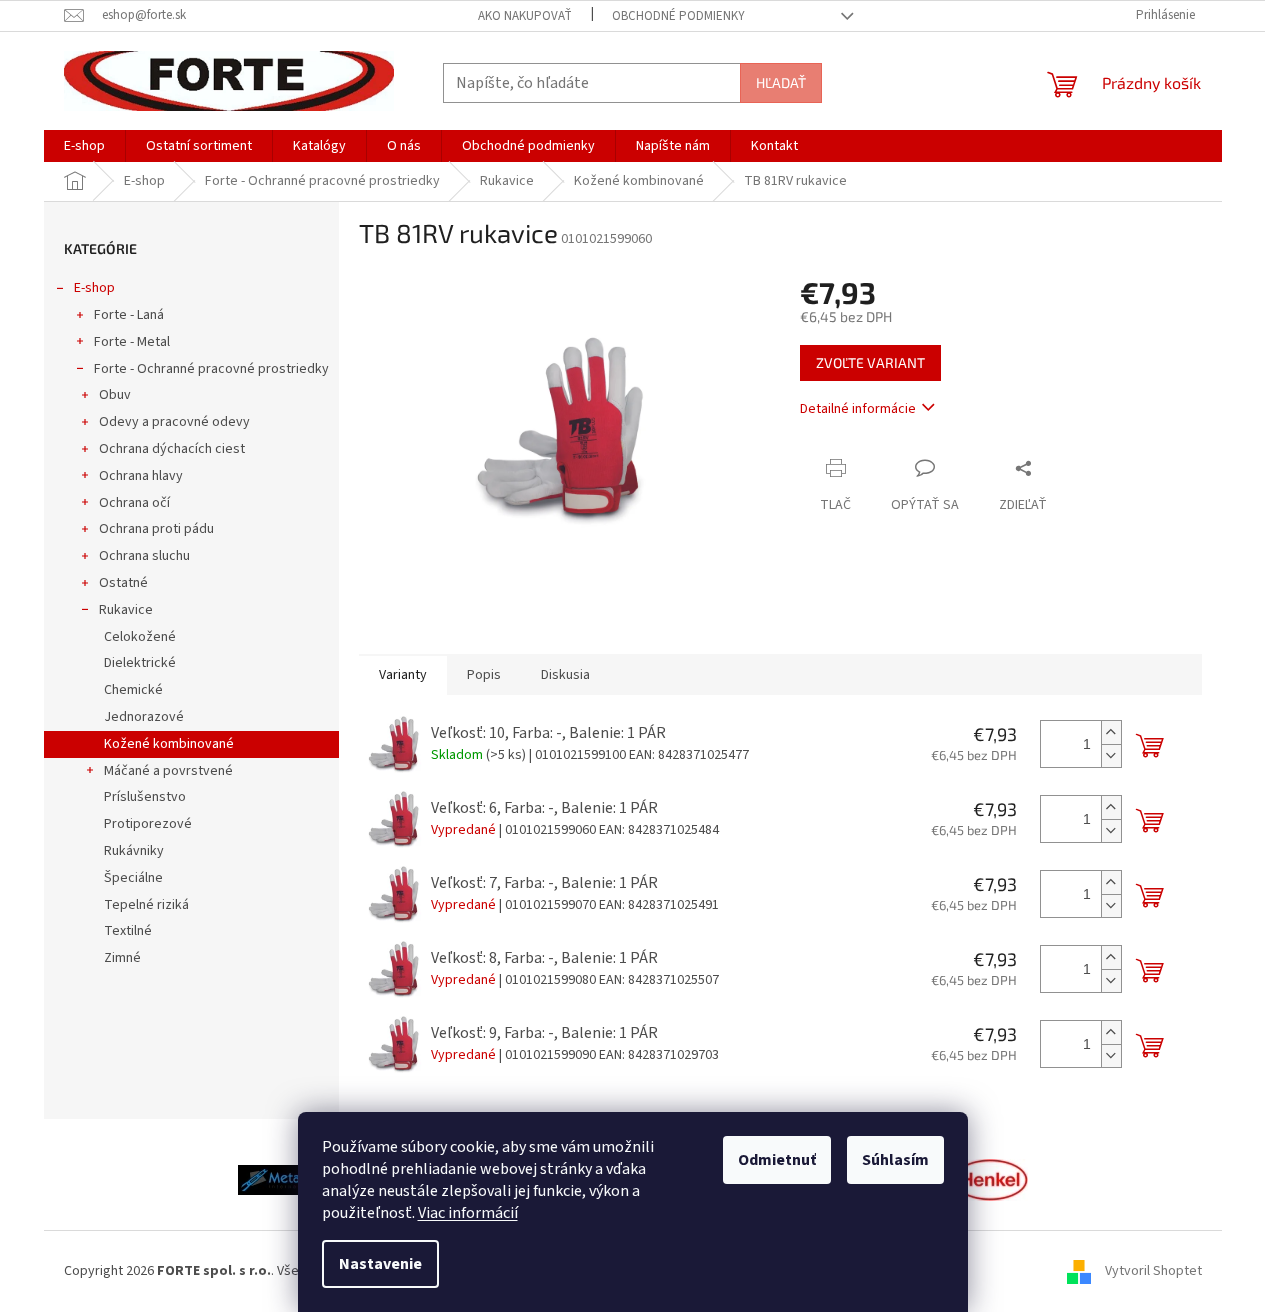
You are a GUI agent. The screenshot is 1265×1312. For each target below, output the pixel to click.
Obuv (115, 395)
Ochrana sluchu (144, 556)
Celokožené (140, 637)
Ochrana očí (134, 503)
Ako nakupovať (525, 16)
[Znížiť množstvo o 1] (1111, 755)
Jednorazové (144, 717)
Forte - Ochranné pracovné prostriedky (211, 369)
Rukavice (126, 610)
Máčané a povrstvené (168, 771)
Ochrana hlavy (141, 476)
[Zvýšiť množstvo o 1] (1111, 732)
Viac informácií (468, 1213)
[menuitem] (84, 146)
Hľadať (781, 82)
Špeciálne (133, 878)
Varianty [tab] (403, 675)
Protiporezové (148, 824)
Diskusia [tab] (565, 675)
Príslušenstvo (145, 797)
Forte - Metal (132, 342)
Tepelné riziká (146, 905)
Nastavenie (380, 1264)
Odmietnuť (777, 1160)
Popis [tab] (484, 675)
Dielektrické (140, 663)
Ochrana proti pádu (156, 529)
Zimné (122, 958)
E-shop (94, 288)
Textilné (128, 931)
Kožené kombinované (169, 744)
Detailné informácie (858, 409)
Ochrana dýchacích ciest (172, 449)
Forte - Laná (129, 315)
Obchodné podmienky (678, 16)
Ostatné (123, 583)
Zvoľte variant (870, 362)
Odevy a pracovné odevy (174, 422)
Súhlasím (895, 1160)
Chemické (133, 690)
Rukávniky (134, 851)
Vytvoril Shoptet (1153, 1271)
